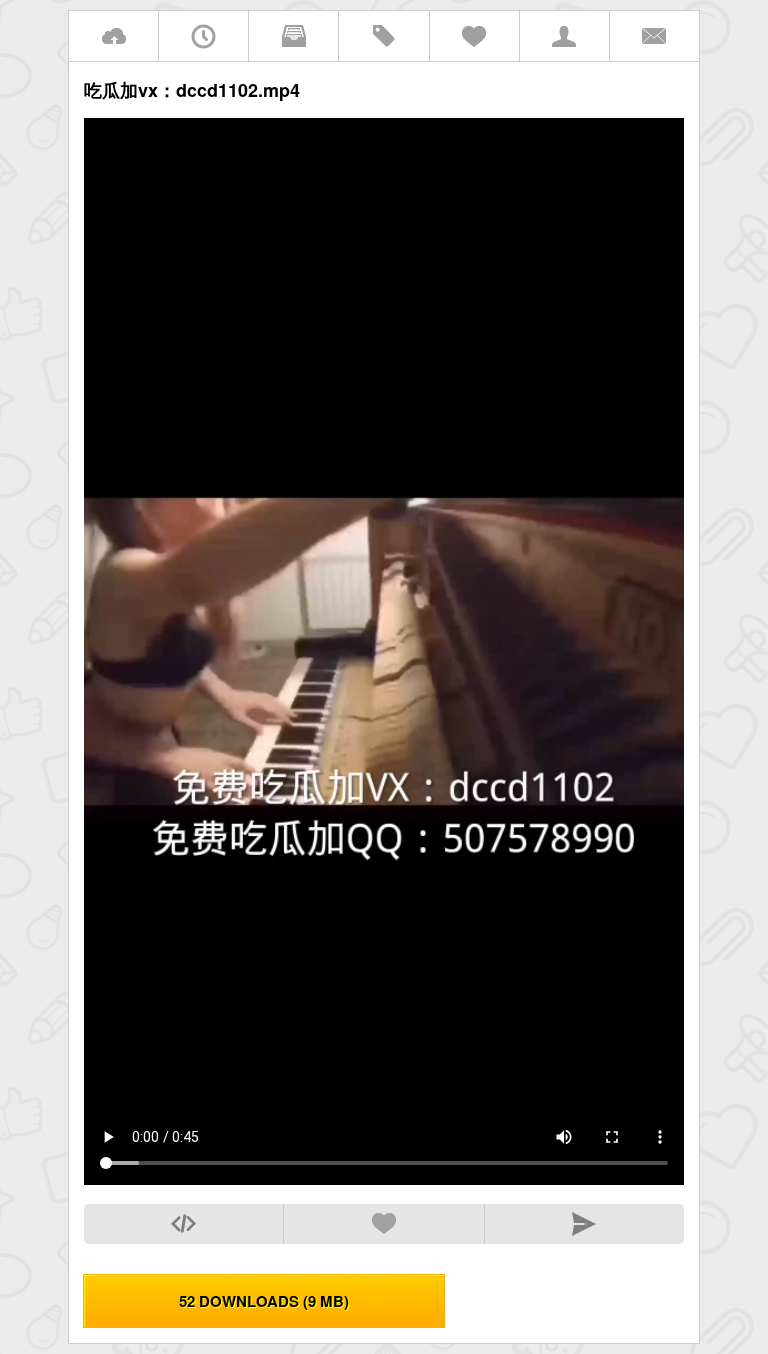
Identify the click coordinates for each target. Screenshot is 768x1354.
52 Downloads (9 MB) (264, 1301)
